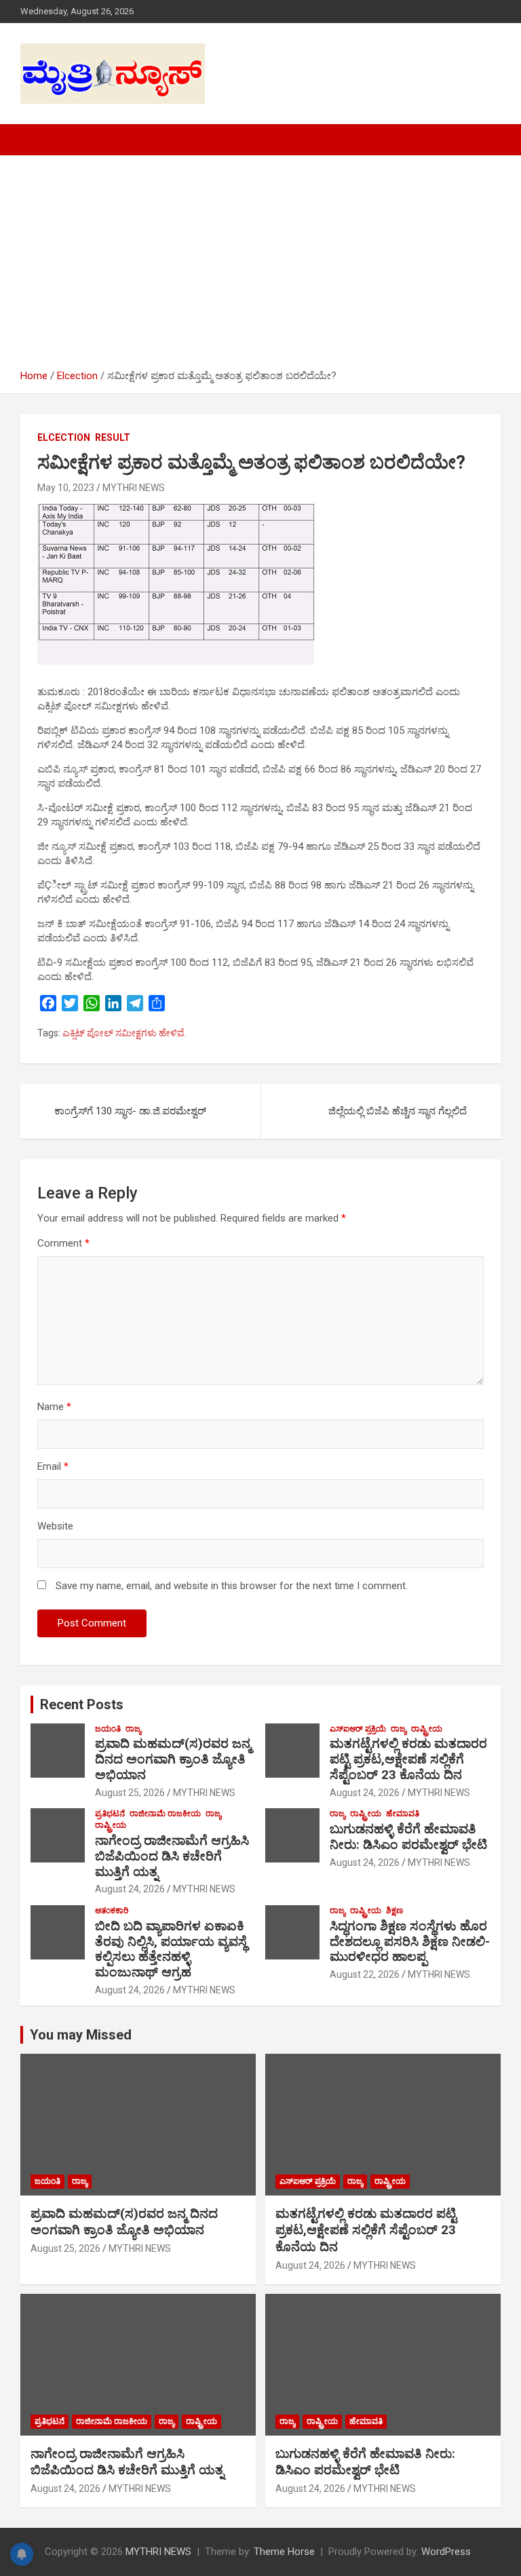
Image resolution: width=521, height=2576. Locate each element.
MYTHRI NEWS (134, 488)
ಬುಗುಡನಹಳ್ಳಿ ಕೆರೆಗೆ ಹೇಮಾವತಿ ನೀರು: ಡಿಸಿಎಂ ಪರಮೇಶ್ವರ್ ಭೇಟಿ (408, 1837)
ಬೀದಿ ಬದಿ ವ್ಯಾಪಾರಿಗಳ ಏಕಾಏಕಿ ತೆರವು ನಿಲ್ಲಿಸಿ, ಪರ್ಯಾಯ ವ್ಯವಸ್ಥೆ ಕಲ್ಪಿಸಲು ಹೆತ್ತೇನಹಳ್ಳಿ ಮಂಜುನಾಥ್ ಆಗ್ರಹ (171, 1949)
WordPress (446, 2552)
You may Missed (81, 2035)
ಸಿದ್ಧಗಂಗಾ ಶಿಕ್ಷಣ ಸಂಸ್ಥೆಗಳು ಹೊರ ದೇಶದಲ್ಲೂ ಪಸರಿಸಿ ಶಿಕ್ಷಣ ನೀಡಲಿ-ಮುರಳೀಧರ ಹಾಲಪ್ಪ (410, 1941)
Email (53, 1466)
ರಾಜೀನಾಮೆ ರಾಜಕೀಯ (165, 1814)
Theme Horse (284, 2552)
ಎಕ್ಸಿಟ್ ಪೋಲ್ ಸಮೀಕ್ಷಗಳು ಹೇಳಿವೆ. (124, 1033)
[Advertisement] (260, 267)
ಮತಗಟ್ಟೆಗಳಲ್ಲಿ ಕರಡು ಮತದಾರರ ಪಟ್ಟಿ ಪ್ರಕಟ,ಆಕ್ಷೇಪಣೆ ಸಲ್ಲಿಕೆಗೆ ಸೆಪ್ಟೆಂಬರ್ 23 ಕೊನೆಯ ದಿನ (408, 1759)
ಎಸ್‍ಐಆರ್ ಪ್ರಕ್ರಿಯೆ (358, 1729)
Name (54, 1407)
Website (55, 1526)
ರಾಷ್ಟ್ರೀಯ (427, 1729)
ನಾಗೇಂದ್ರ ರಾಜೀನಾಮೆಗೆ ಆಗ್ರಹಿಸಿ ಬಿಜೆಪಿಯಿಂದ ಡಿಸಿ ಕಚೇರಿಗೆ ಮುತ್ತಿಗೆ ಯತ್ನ (172, 1856)
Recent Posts (82, 1704)
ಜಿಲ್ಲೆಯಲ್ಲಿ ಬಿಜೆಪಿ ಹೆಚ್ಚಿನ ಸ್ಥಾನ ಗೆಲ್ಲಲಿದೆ (398, 1111)
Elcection (64, 437)
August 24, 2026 (365, 1793)
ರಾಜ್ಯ (133, 1729)
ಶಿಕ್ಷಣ (394, 1911)
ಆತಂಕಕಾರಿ (112, 1911)
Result (113, 437)
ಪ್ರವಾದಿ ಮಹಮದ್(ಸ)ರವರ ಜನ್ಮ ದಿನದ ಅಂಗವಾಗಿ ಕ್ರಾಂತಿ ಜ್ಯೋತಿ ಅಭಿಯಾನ (173, 1759)
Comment (63, 1243)
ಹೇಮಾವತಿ (403, 1814)
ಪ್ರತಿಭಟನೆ (110, 1814)
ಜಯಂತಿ (108, 1729)
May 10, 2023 (66, 488)
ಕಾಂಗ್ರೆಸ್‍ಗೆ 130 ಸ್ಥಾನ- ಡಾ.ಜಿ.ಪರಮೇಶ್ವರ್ (130, 1111)
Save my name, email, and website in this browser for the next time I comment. (232, 1586)
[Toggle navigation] (37, 140)
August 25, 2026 (130, 1793)
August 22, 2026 (365, 1974)
